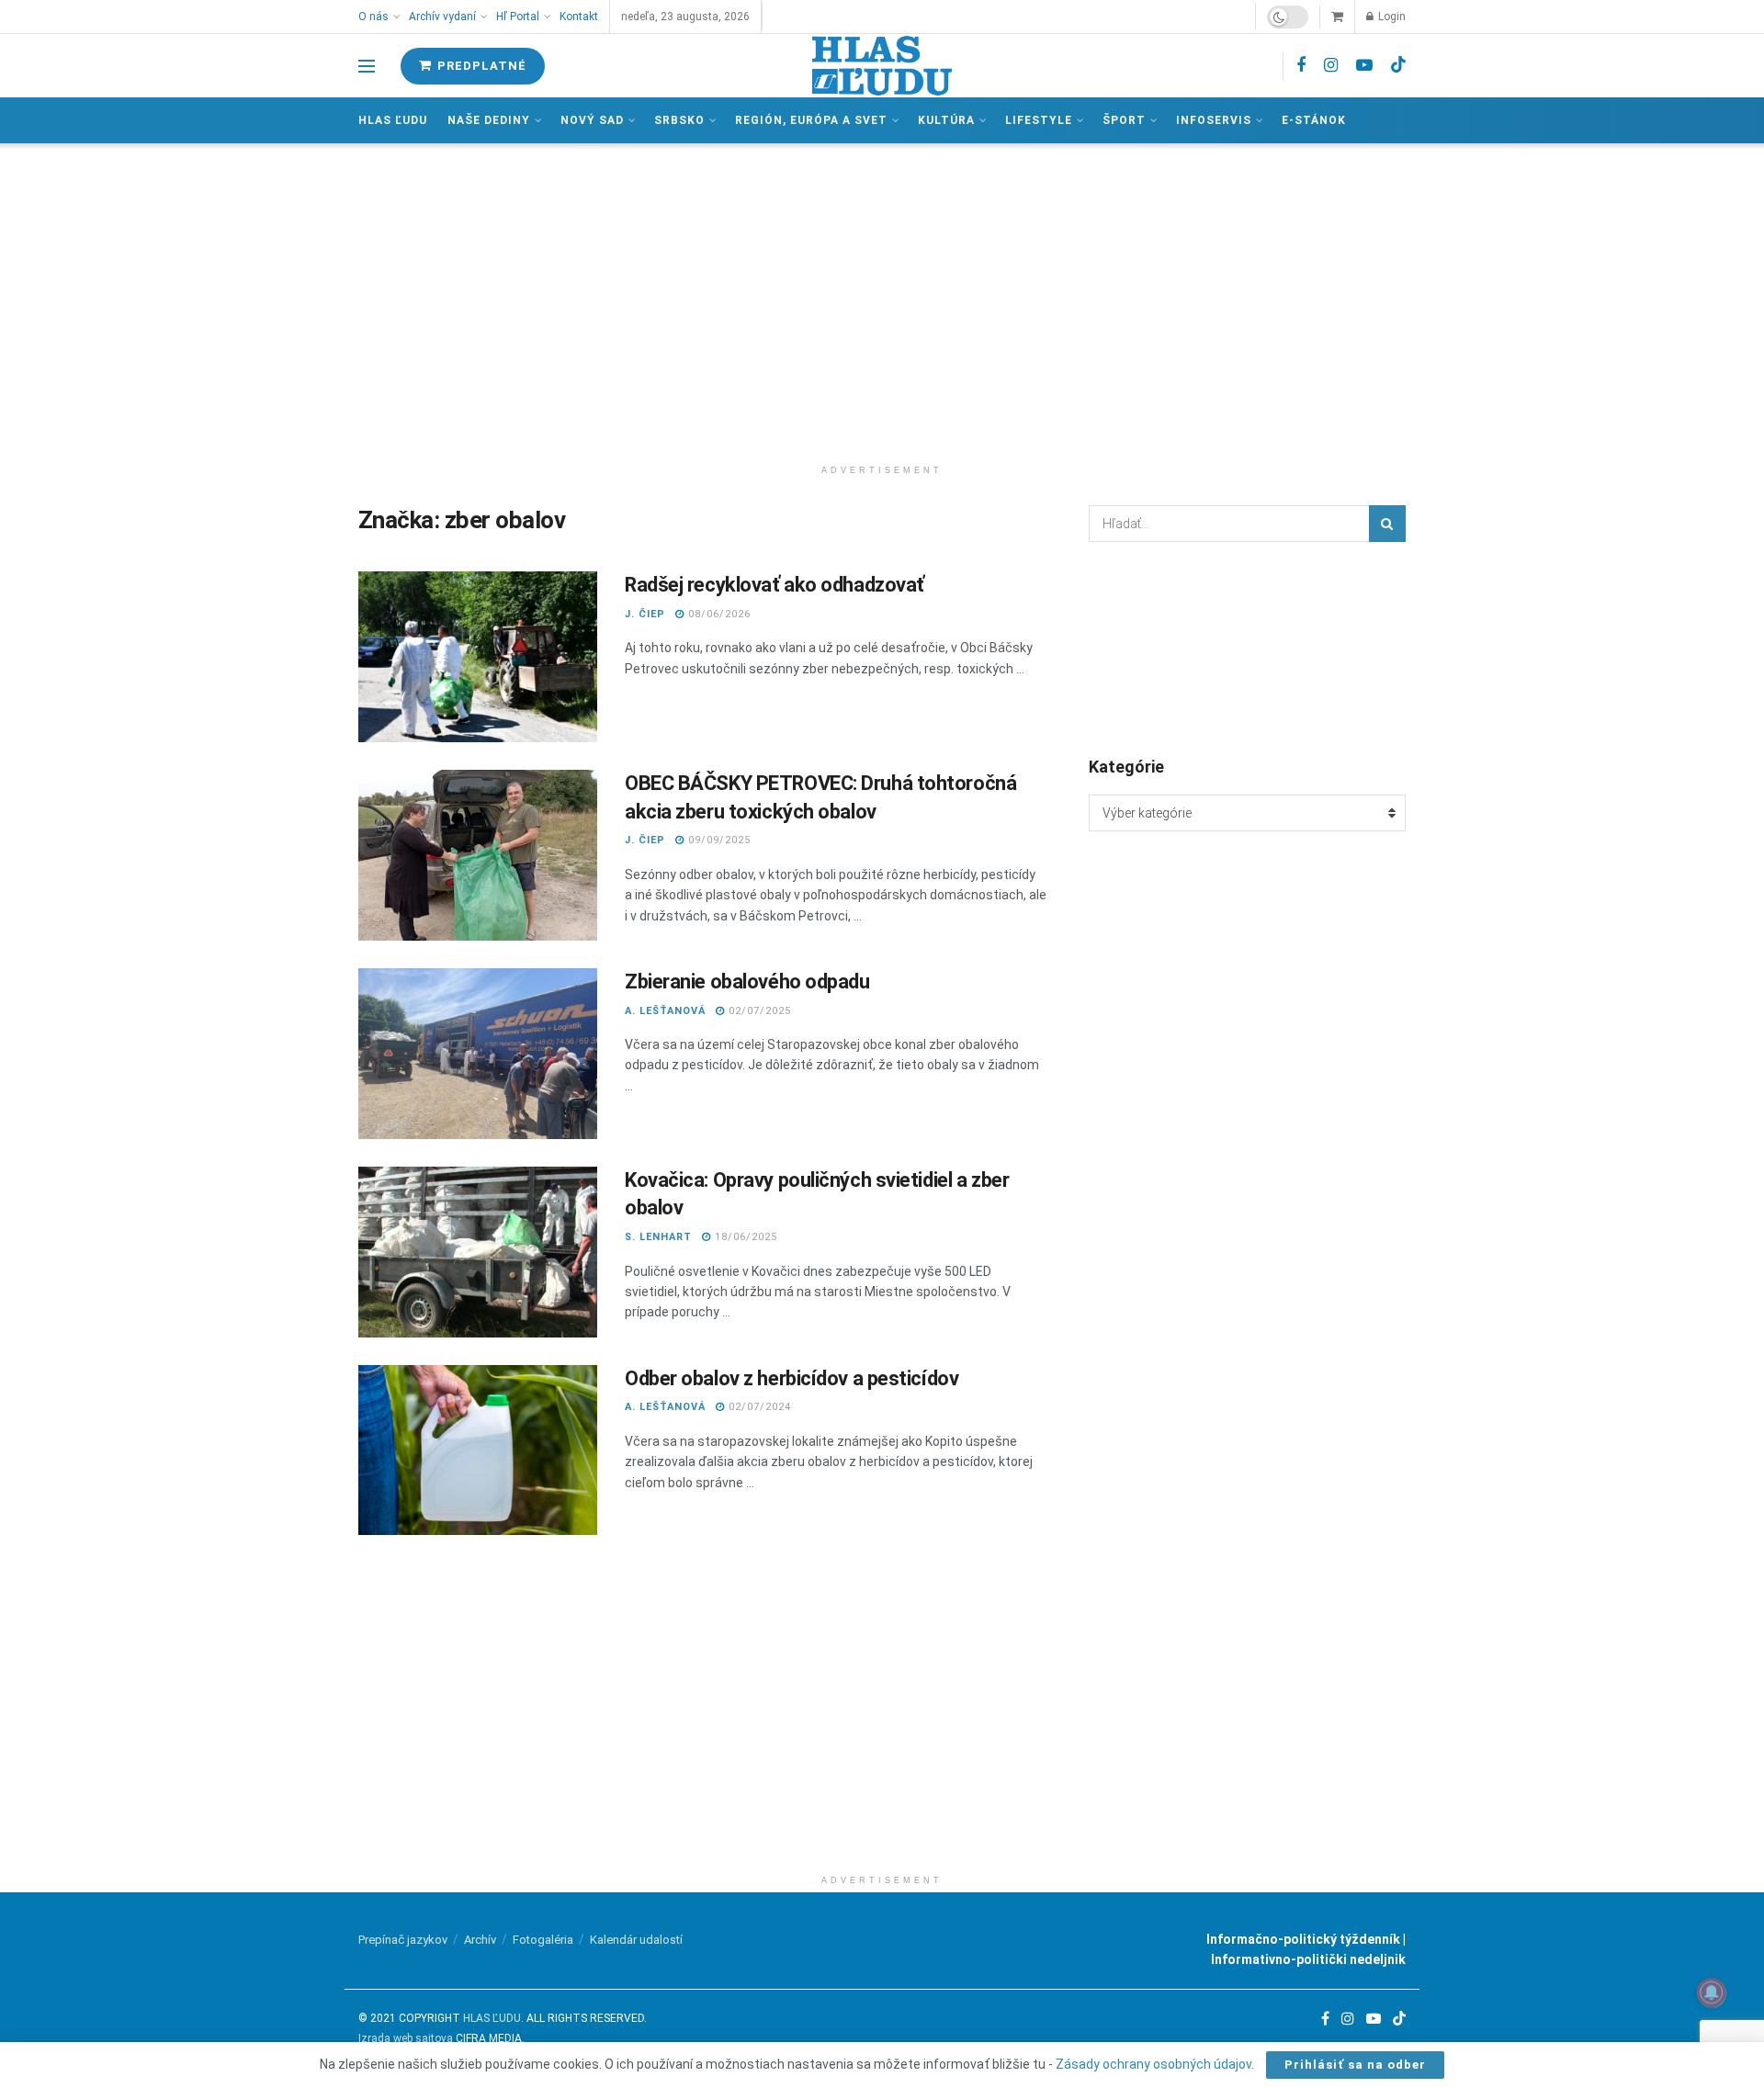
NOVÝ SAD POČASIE (1247, 648)
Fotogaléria (543, 1940)
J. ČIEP (645, 614)
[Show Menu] (367, 66)
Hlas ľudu (393, 120)
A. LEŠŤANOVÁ (665, 1011)
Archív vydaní (442, 17)
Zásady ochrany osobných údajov (1153, 2064)
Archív (480, 1940)
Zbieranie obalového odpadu (747, 982)
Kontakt (579, 17)
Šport (1124, 120)
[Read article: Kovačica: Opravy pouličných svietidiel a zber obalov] (478, 1252)
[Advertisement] (882, 299)
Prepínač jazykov (403, 1940)
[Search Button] (1387, 524)
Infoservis (1214, 120)
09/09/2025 (718, 840)
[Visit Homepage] (882, 66)
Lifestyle (1039, 120)
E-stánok (1314, 120)
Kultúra (946, 120)
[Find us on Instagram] (1331, 66)
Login (1391, 17)
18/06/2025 (744, 1237)
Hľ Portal (518, 17)
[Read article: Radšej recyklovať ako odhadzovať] (478, 657)
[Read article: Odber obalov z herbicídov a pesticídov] (478, 1450)
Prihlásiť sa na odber (1355, 2065)
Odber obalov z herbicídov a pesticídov (792, 1378)
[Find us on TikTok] (1398, 65)
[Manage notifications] (1712, 1992)
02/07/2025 (758, 1011)
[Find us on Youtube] (1364, 66)
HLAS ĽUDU (492, 2018)
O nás (373, 17)
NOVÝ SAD (592, 120)
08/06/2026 (718, 614)
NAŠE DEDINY (489, 120)
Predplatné (480, 66)
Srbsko (679, 120)
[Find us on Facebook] (1301, 66)
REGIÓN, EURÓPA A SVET (811, 120)
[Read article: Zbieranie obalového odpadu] (478, 1054)
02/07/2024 (758, 1407)
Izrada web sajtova (406, 2038)
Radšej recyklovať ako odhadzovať (775, 585)
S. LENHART (658, 1237)
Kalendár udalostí (636, 1940)
